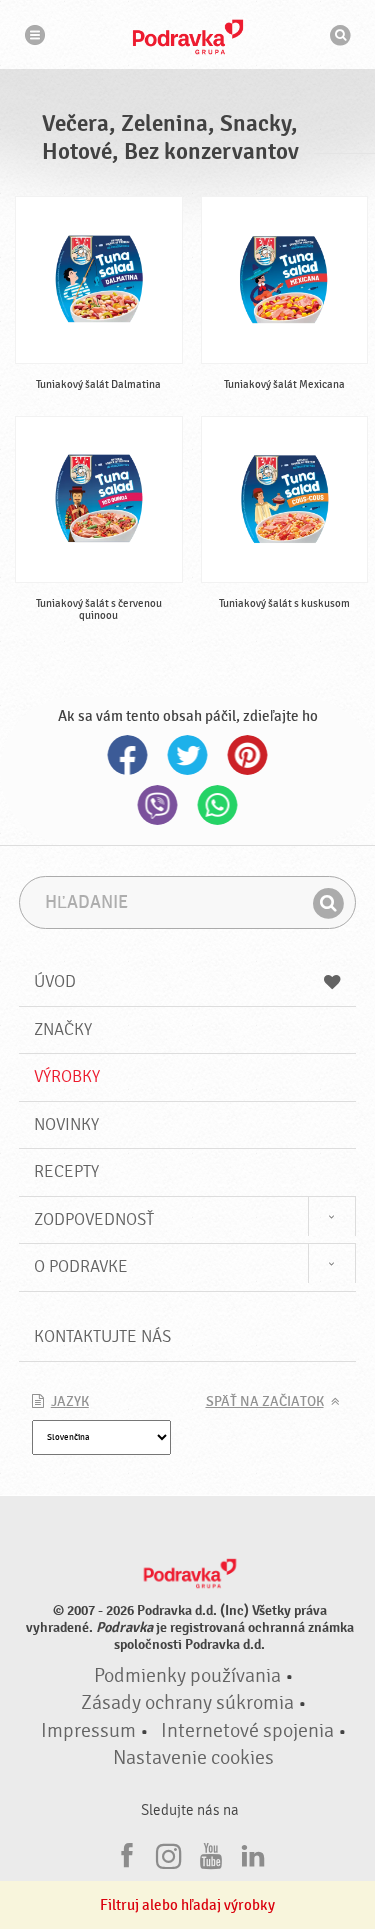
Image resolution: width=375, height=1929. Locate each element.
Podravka (188, 37)
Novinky (66, 1124)
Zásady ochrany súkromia (187, 1703)
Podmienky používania (187, 1676)
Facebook (128, 755)
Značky (63, 1029)
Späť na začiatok (265, 1402)
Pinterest (248, 755)
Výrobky (67, 1076)
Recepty (66, 1171)
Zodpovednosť (94, 1219)
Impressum (88, 1731)
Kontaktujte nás (102, 1336)
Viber (158, 805)
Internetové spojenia (247, 1731)
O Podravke (81, 1266)
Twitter (188, 755)
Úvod (55, 981)
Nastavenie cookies (193, 1758)
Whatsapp (218, 805)
